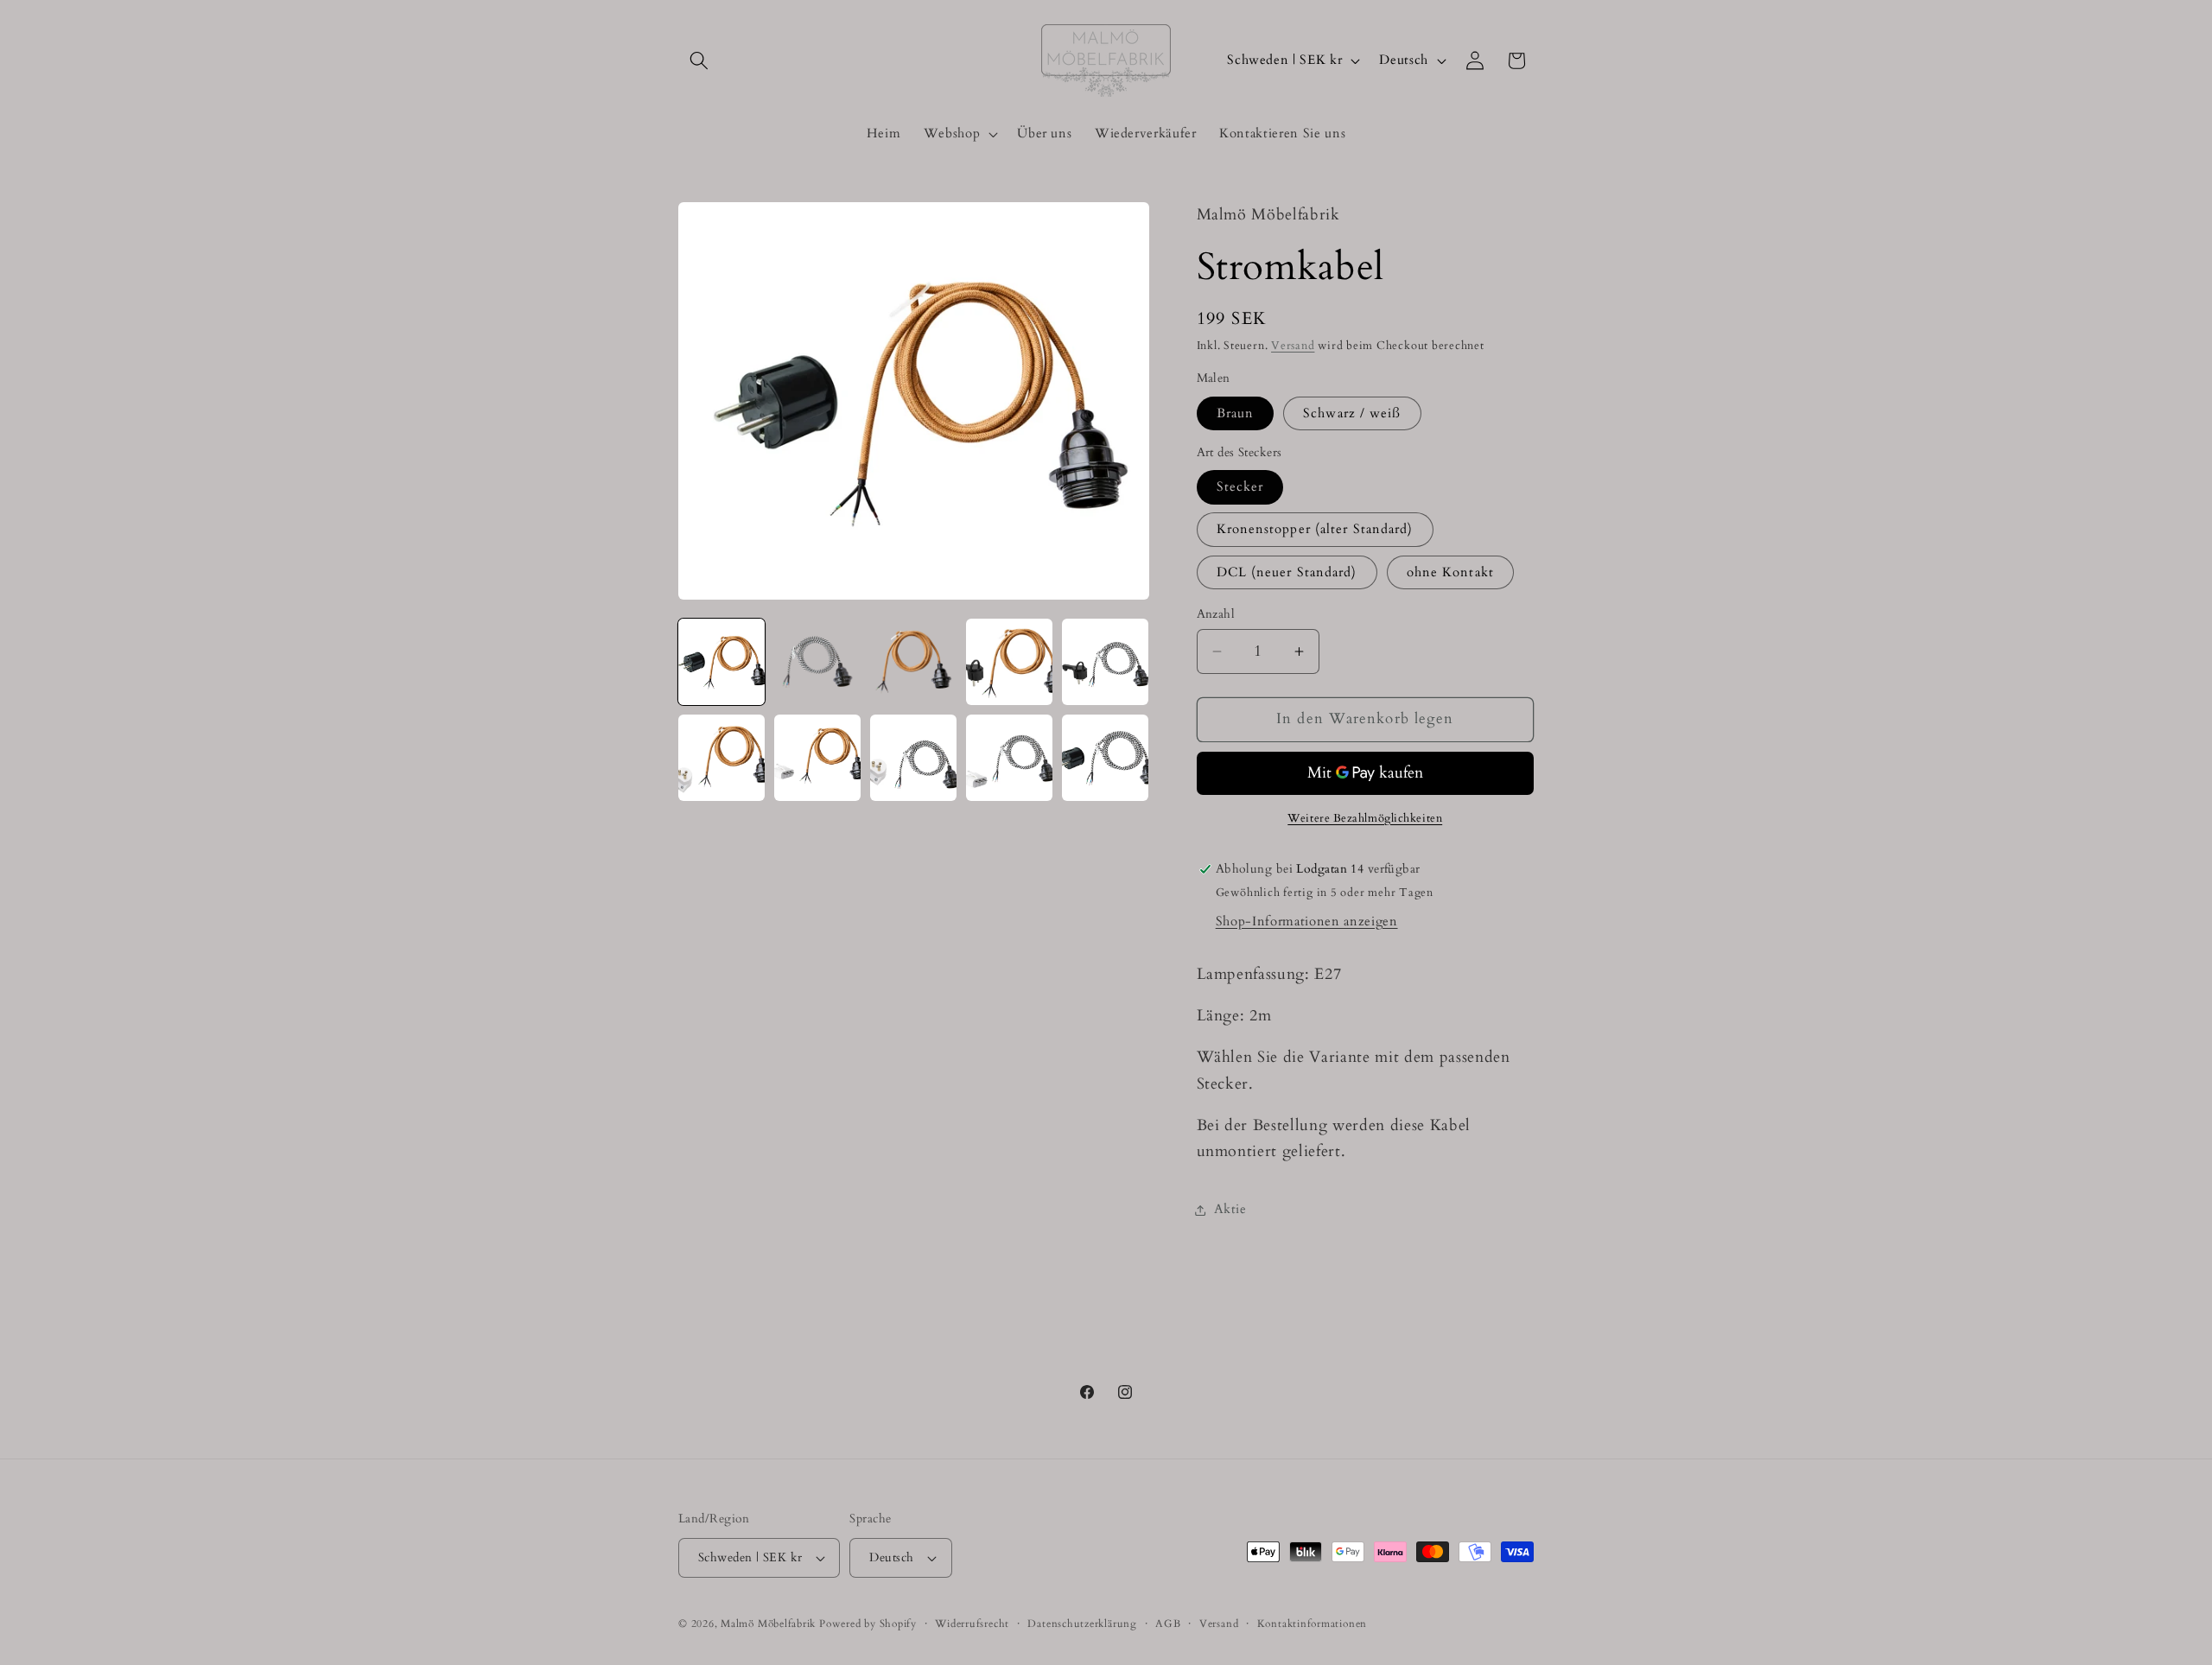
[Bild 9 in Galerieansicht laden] (1009, 758)
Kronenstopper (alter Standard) (1315, 529)
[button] (699, 60)
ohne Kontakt (1450, 572)
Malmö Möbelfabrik (768, 1624)
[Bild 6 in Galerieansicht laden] (721, 758)
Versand (1293, 346)
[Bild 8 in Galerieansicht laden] (913, 758)
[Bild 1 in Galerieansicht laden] (721, 662)
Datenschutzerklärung (1082, 1624)
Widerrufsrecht (972, 1624)
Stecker (1240, 487)
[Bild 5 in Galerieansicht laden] (1105, 662)
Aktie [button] (1230, 1209)
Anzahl (1216, 614)
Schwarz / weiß (1352, 413)
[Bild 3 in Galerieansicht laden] (913, 662)
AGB (1168, 1624)
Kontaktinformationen (1312, 1624)
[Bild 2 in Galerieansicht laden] (817, 662)
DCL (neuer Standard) (1287, 572)
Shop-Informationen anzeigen (1307, 921)
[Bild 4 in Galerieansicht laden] (1009, 662)
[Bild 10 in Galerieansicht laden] (1105, 758)
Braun (1236, 413)
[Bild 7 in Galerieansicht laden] (817, 758)
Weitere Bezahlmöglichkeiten (1365, 818)
